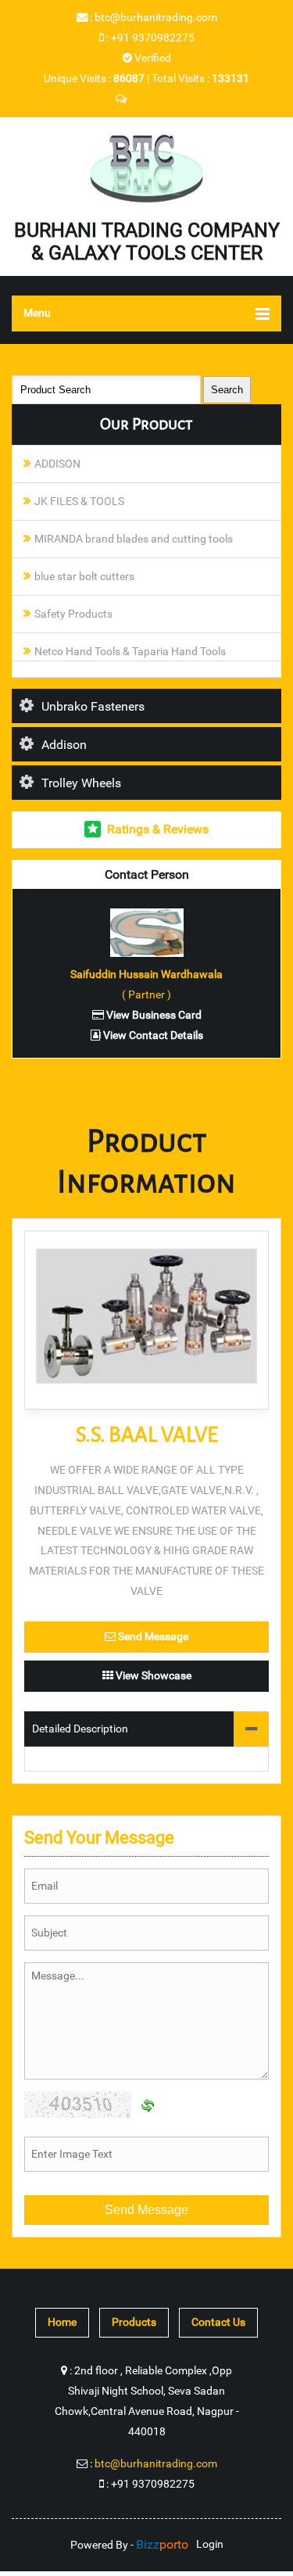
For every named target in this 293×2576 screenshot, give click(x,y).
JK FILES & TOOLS (79, 502)
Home (62, 2322)
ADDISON (57, 464)
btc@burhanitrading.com (156, 18)
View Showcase (152, 1676)
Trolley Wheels (81, 783)
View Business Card (153, 1015)
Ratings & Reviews (158, 829)
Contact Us (218, 2322)
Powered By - (129, 2545)
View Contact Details (152, 1035)
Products (134, 2322)
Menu (37, 313)
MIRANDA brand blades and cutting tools (134, 539)
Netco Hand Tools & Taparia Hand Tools (130, 652)
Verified (152, 58)
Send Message (152, 1637)
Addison (64, 745)
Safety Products (73, 614)
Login (210, 2544)
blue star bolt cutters (84, 577)
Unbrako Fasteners (93, 706)
